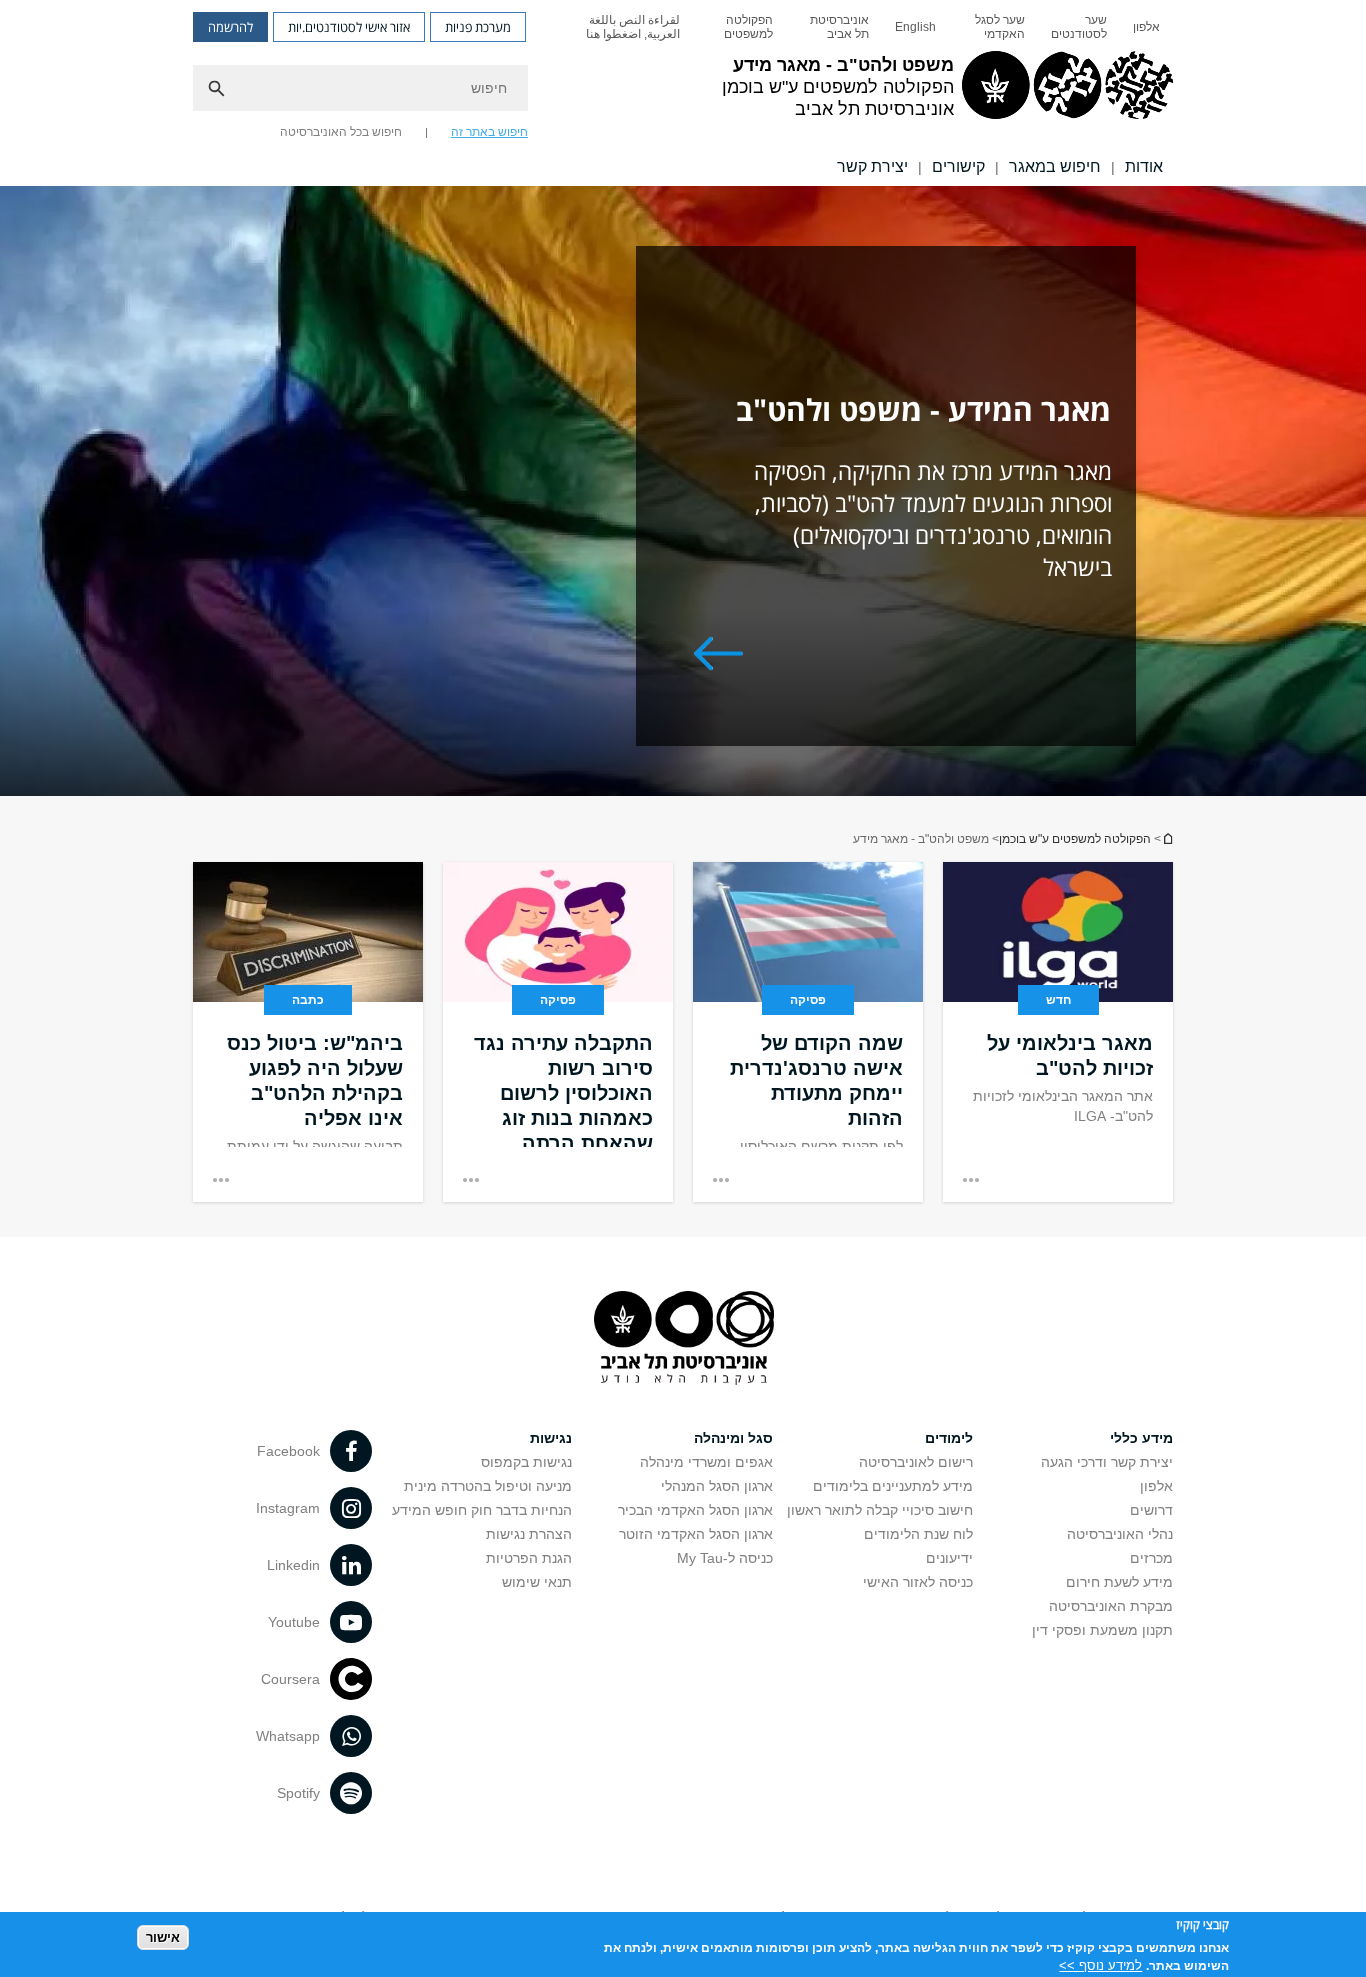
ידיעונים (949, 1558)
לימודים (949, 1438)
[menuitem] (1146, 27)
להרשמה (230, 27)
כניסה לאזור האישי (918, 1582)
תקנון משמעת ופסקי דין (1102, 1630)
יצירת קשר (872, 166)
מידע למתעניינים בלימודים (893, 1486)
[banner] (683, 93)
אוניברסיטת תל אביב (839, 27)
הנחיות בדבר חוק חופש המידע (482, 1510)
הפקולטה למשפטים (748, 27)
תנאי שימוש (537, 1582)
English (915, 27)
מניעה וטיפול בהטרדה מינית (488, 1486)
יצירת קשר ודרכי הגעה (1107, 1462)
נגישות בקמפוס (526, 1462)
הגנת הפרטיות (529, 1558)
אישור (163, 1937)
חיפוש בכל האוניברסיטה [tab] (341, 132)
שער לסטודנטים (1079, 27)
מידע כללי (1141, 1438)
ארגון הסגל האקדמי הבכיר (695, 1510)
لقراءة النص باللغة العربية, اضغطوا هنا (633, 27)
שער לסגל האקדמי (1000, 27)
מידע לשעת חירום (1119, 1582)
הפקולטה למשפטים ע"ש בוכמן (1075, 839)
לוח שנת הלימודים (918, 1534)
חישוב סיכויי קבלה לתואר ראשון (880, 1510)
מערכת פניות (478, 27)
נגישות (551, 1438)
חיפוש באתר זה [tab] (489, 132)
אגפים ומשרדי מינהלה (706, 1462)
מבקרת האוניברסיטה (1111, 1606)
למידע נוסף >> (1100, 1964)
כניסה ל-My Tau (725, 1558)
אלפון (1146, 27)
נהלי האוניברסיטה (1120, 1534)
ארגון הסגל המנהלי (717, 1486)
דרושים (1151, 1510)
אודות (1144, 166)
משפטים (1167, 838)
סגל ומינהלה (733, 1438)
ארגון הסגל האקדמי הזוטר (696, 1534)
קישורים (958, 166)
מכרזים (1151, 1558)
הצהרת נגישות (529, 1534)
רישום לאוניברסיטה (916, 1462)
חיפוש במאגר (1055, 166)
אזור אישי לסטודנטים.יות (349, 27)
